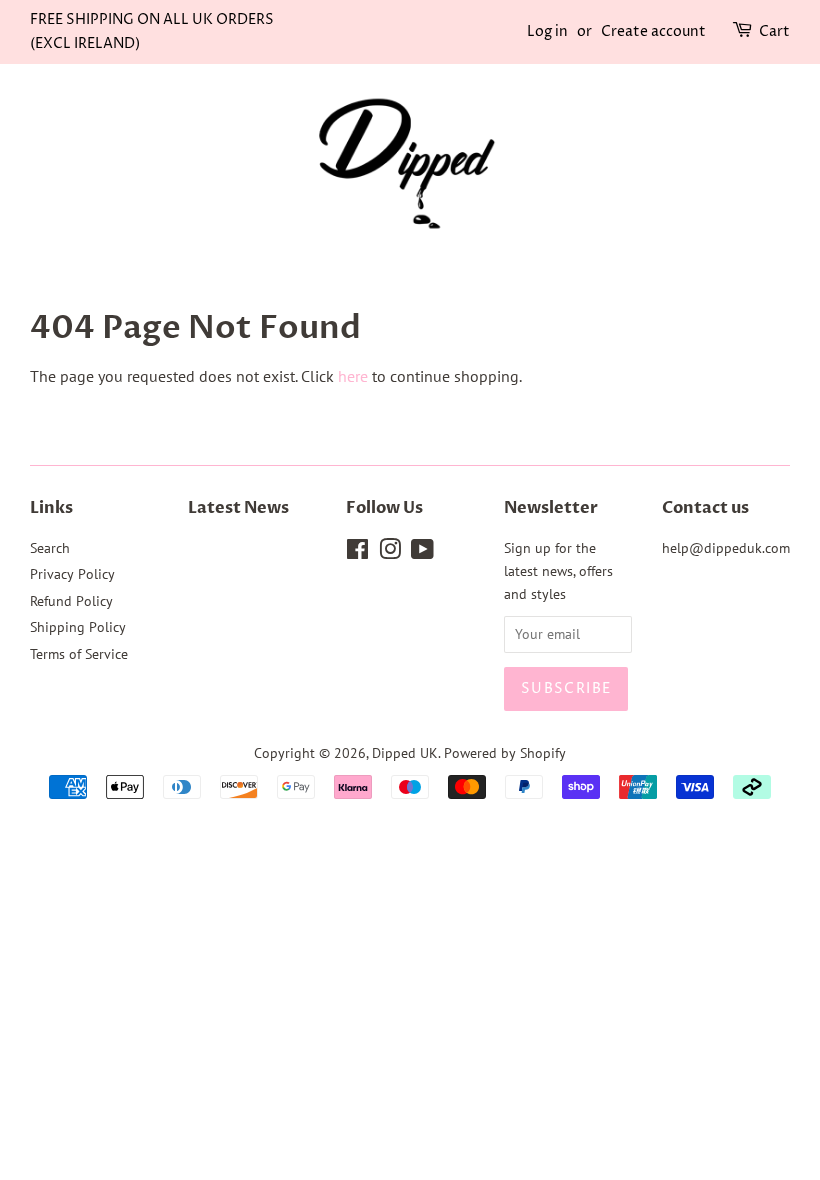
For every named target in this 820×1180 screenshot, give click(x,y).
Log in (547, 31)
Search (50, 548)
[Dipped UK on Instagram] (390, 553)
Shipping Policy (78, 627)
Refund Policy (71, 601)
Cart (774, 31)
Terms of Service (79, 654)
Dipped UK (405, 753)
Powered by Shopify (505, 753)
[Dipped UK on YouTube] (422, 553)
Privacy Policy (72, 574)
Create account (653, 31)
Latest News (238, 508)
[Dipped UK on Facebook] (357, 553)
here (353, 376)
